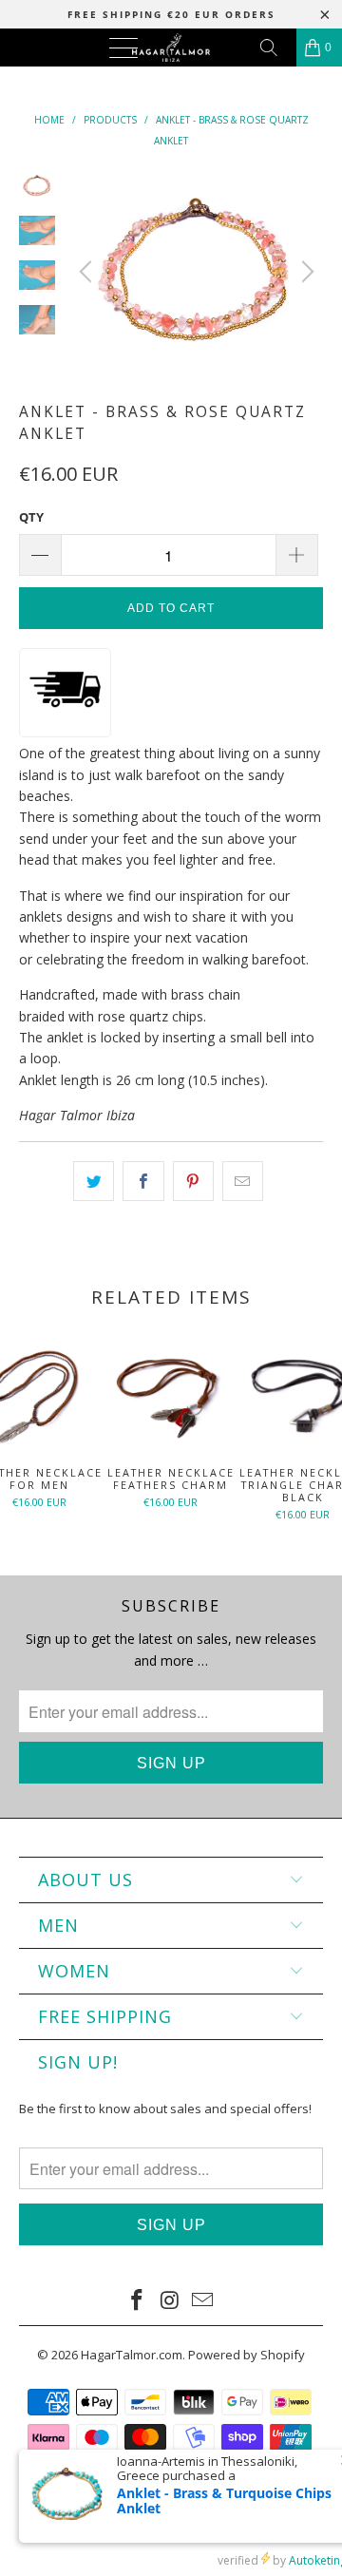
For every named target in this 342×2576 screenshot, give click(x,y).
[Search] (275, 48)
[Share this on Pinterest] (193, 1181)
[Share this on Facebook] (143, 1181)
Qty (31, 517)
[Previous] (88, 272)
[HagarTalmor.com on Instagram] (170, 2300)
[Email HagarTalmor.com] (203, 2300)
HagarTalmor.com (132, 2355)
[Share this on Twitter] (94, 1181)
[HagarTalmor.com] (171, 48)
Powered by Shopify (247, 2355)
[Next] (305, 272)
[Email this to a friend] (243, 1181)
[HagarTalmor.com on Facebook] (137, 2300)
